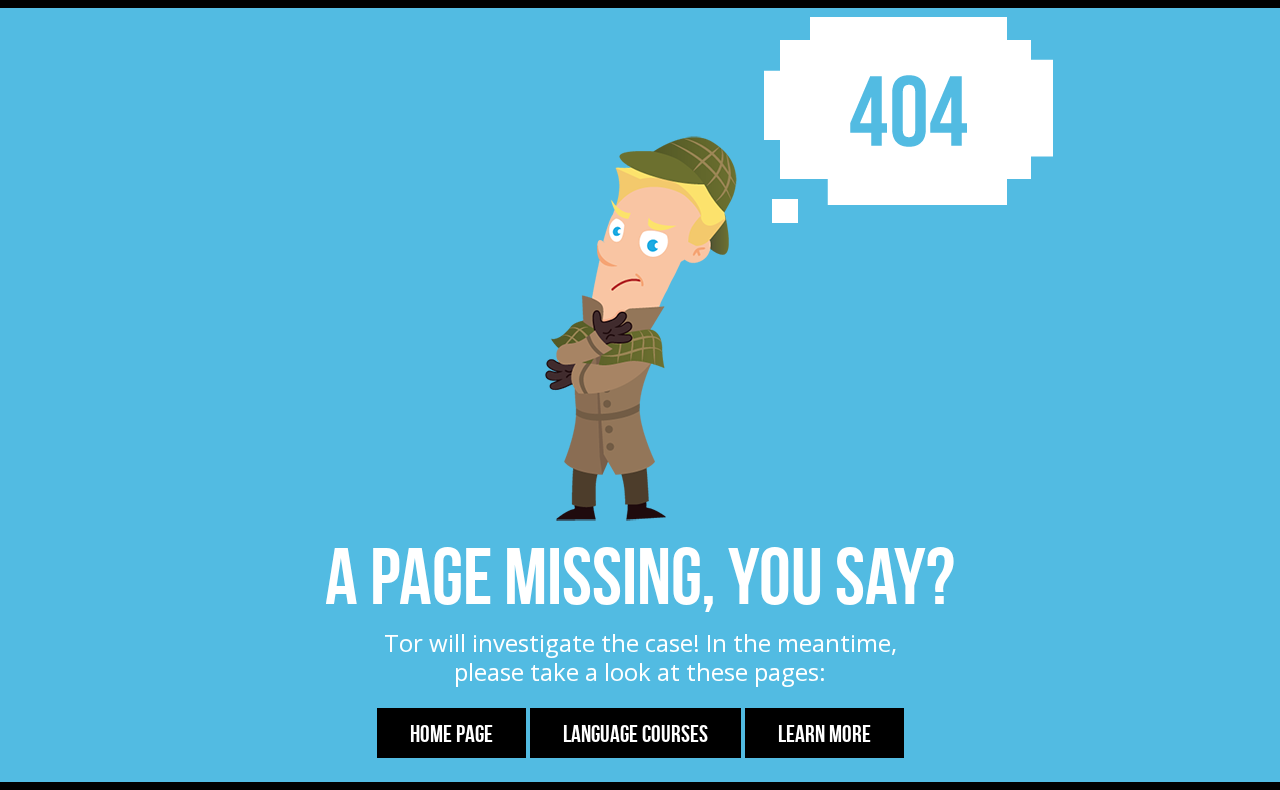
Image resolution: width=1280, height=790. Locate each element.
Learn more (824, 734)
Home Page (451, 734)
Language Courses (635, 734)
